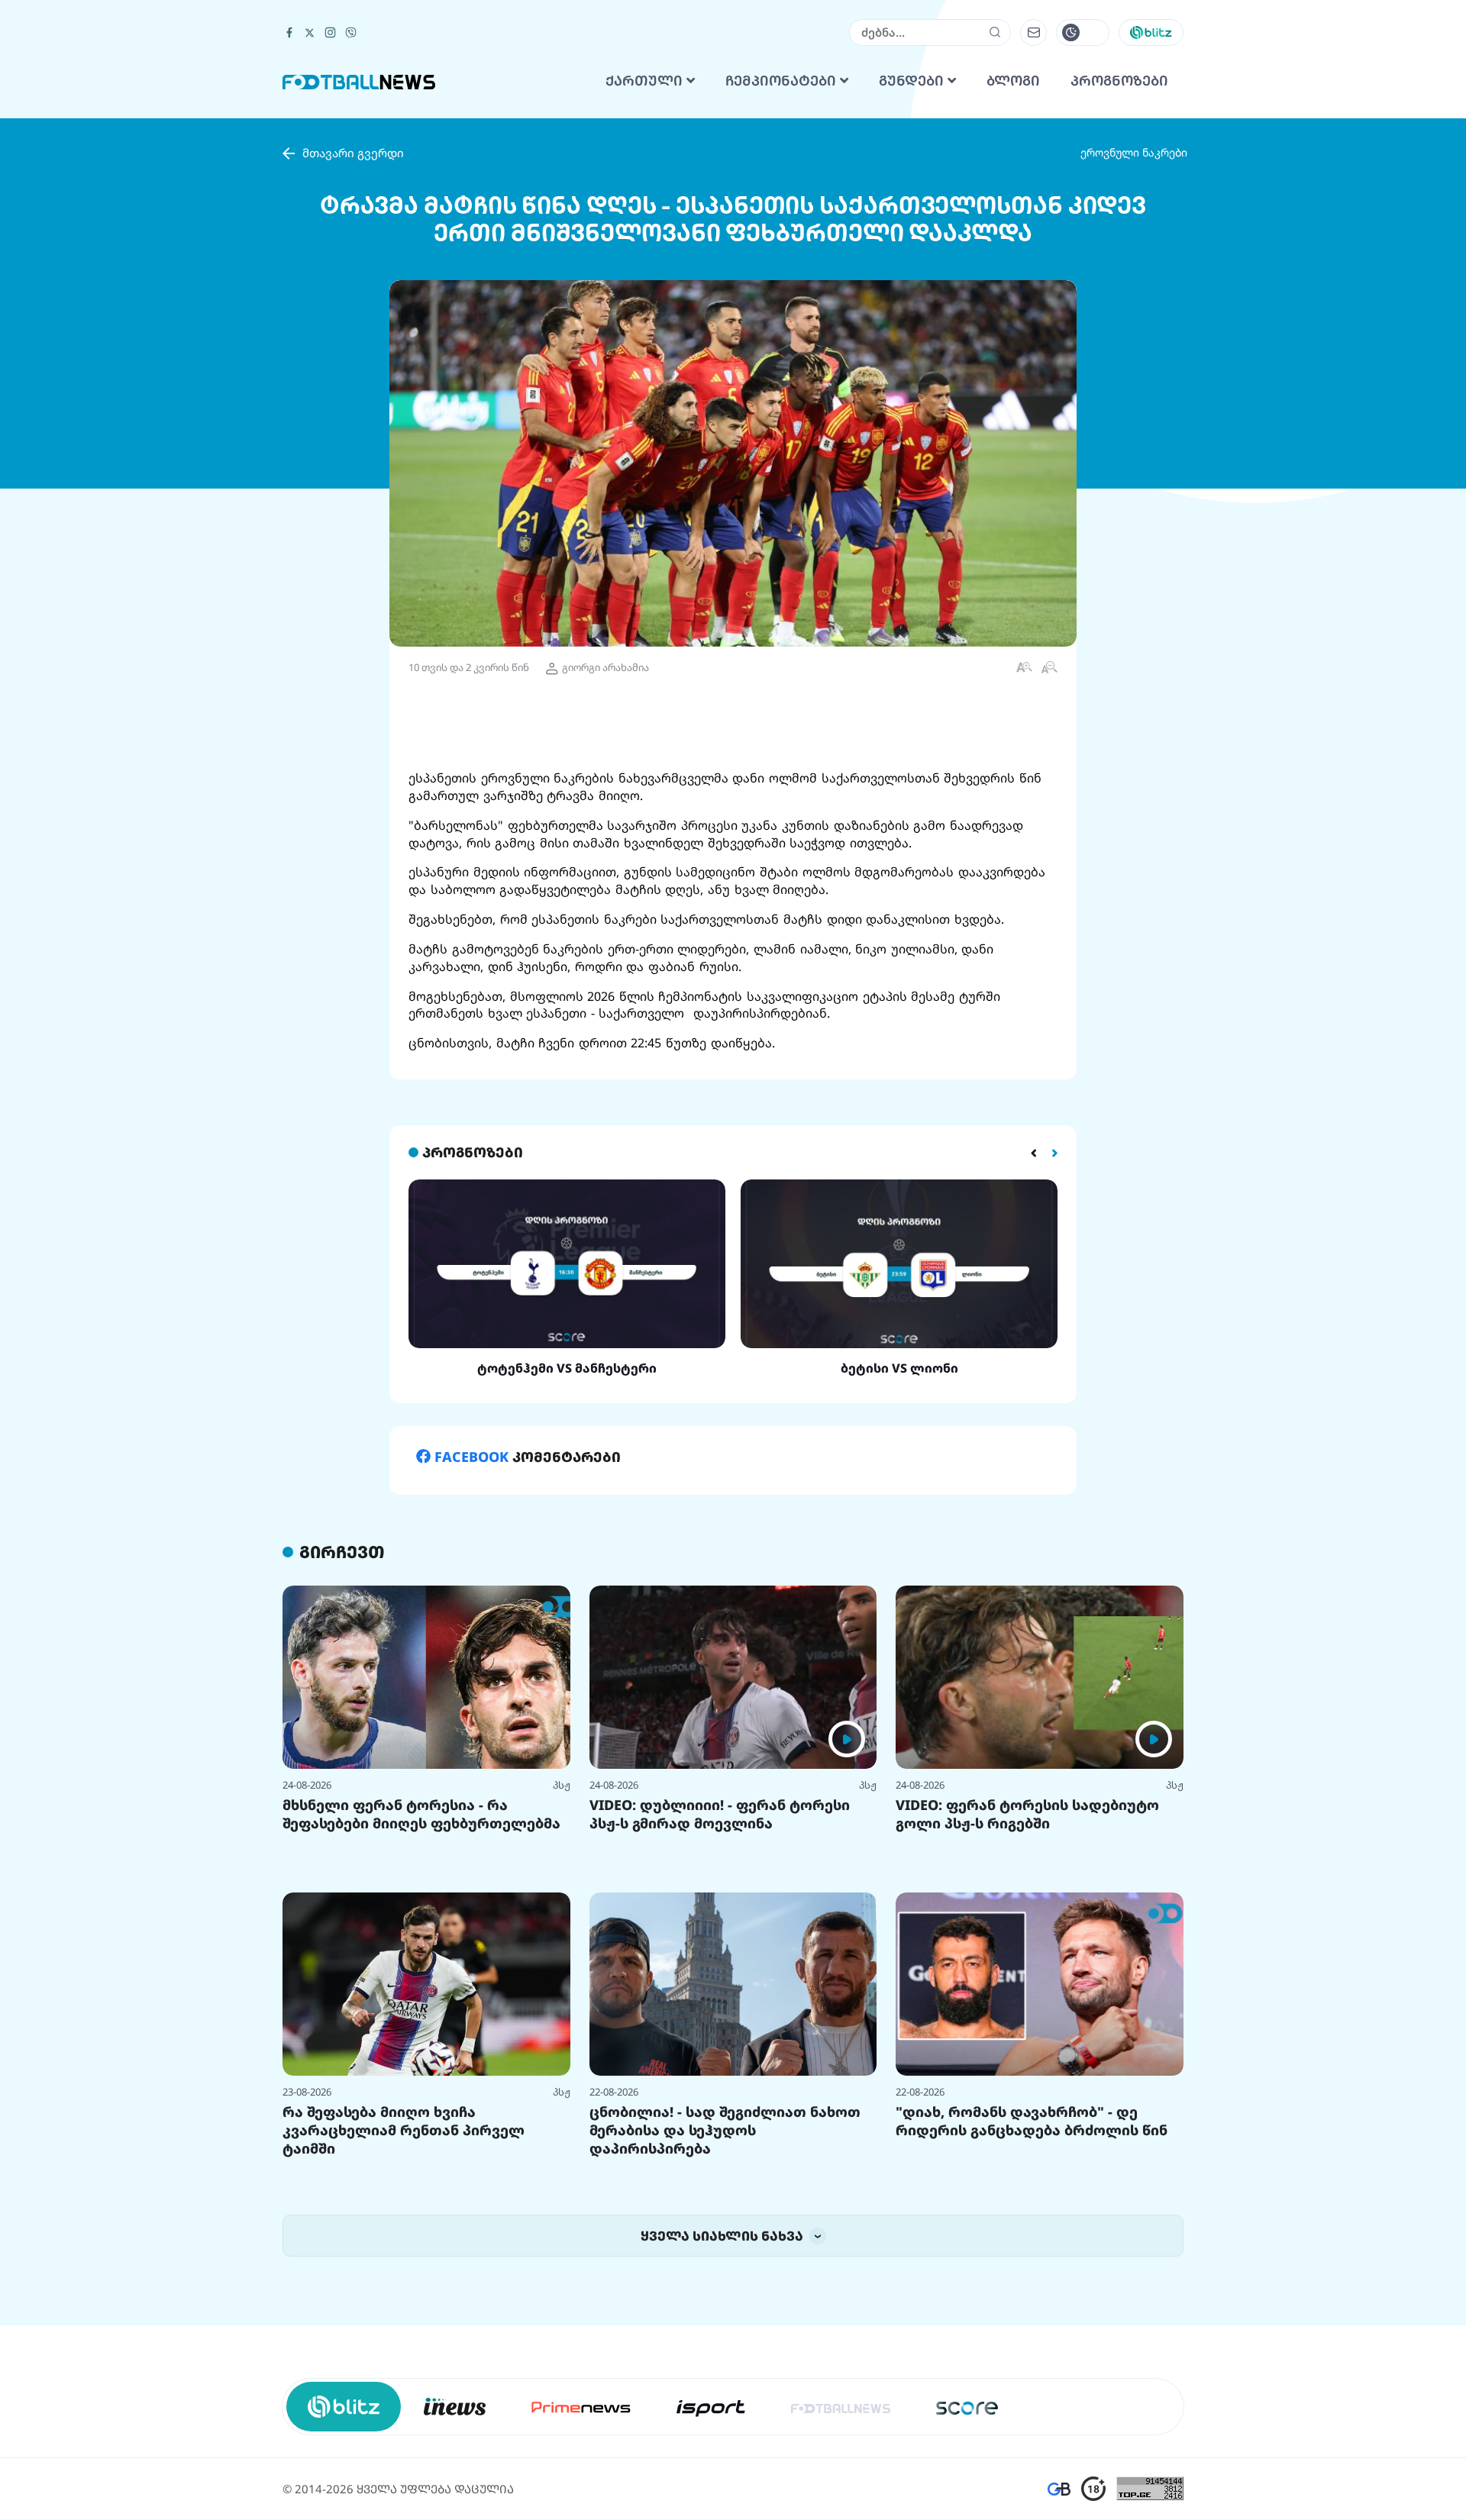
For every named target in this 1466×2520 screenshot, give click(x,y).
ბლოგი (1013, 272)
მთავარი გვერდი (353, 344)
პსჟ (562, 1976)
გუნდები (913, 272)
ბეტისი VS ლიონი (899, 1559)
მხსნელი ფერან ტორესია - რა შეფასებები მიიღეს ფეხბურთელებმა (421, 2005)
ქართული (646, 272)
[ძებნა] (995, 223)
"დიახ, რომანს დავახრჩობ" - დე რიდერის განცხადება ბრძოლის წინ (1032, 2312)
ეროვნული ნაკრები (1134, 343)
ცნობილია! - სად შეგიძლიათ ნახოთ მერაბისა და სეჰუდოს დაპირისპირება (725, 2321)
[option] (567, 1469)
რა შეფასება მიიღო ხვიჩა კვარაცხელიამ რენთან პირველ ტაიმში (404, 2321)
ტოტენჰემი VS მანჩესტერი (567, 1559)
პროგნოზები (1119, 272)
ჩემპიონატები (783, 272)
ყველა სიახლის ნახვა (723, 2426)
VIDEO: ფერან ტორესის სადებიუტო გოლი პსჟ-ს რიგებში (1027, 2005)
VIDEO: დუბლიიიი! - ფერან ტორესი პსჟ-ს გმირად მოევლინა (720, 2005)
